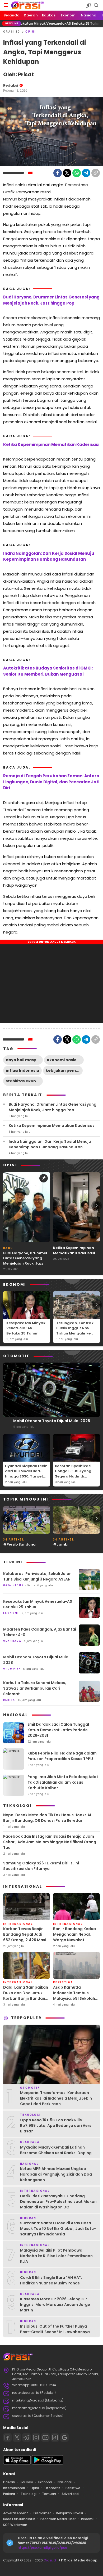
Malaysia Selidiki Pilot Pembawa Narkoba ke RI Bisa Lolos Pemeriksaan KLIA (56, 2256)
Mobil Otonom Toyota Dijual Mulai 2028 (52, 1421)
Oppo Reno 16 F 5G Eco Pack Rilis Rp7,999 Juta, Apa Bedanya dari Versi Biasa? (56, 2126)
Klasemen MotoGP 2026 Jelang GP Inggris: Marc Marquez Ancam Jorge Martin (55, 2305)
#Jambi (61, 1544)
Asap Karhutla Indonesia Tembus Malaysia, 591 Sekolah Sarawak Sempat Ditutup (74, 1998)
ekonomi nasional (65, 1060)
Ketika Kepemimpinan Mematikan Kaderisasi (51, 445)
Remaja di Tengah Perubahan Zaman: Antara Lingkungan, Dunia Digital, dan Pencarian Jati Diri (51, 782)
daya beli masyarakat (24, 1060)
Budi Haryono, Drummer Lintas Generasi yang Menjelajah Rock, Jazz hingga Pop (51, 300)
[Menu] (6, 5)
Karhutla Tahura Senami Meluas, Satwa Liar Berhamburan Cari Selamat (35, 1688)
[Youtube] (45, 2437)
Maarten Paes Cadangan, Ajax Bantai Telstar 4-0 (40, 1632)
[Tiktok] (55, 2437)
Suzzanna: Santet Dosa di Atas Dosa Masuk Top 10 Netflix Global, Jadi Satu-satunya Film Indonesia (58, 2229)
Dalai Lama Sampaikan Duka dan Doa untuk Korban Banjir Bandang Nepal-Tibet (26, 1996)
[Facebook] (58, 173)
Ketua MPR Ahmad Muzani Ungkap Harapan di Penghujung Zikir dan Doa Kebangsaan (56, 2174)
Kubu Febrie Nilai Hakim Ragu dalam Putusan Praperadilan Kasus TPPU (62, 1756)
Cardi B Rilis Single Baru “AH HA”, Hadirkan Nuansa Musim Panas (51, 2280)
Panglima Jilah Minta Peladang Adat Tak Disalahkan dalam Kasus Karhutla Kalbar (63, 1782)
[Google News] (64, 2437)
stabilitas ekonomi (24, 1081)
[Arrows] (6, 1206)
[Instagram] (36, 2437)
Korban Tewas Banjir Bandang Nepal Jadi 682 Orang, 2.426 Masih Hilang (26, 1937)
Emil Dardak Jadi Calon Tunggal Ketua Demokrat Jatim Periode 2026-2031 (58, 1730)
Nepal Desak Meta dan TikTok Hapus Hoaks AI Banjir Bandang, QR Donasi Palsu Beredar (47, 1818)
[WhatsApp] (77, 173)
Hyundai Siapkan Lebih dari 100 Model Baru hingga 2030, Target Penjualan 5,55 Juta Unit (26, 1476)
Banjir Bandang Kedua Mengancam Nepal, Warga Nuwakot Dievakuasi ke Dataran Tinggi (75, 1940)
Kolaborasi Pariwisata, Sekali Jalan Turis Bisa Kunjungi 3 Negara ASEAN (37, 1576)
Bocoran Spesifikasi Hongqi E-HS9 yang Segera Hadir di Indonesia (73, 1474)
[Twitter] (67, 173)
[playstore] (48, 2463)
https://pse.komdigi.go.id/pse (42, 2548)
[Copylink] (96, 173)
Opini (31, 32)
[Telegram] (86, 173)
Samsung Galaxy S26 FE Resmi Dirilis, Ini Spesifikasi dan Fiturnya (41, 1866)
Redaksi (11, 85)
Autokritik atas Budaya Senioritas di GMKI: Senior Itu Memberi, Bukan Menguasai (48, 671)
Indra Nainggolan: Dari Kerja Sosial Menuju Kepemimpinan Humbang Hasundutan (49, 556)
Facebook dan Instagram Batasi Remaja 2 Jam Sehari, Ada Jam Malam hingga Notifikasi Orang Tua (50, 1842)
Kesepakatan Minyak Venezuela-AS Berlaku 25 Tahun (26, 1328)
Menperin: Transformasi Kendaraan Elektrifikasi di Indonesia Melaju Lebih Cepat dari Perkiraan (56, 2098)
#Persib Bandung (19, 1544)
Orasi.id (49, 2560)
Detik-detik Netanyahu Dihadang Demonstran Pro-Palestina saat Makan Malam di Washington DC (58, 2202)
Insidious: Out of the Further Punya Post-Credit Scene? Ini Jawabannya (55, 2329)
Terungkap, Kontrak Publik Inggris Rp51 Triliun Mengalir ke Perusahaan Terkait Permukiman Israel (75, 1333)
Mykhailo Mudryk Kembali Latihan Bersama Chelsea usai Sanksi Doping (56, 2150)
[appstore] (17, 2463)
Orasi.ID (12, 32)
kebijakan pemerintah (64, 1070)
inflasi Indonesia (22, 1070)
